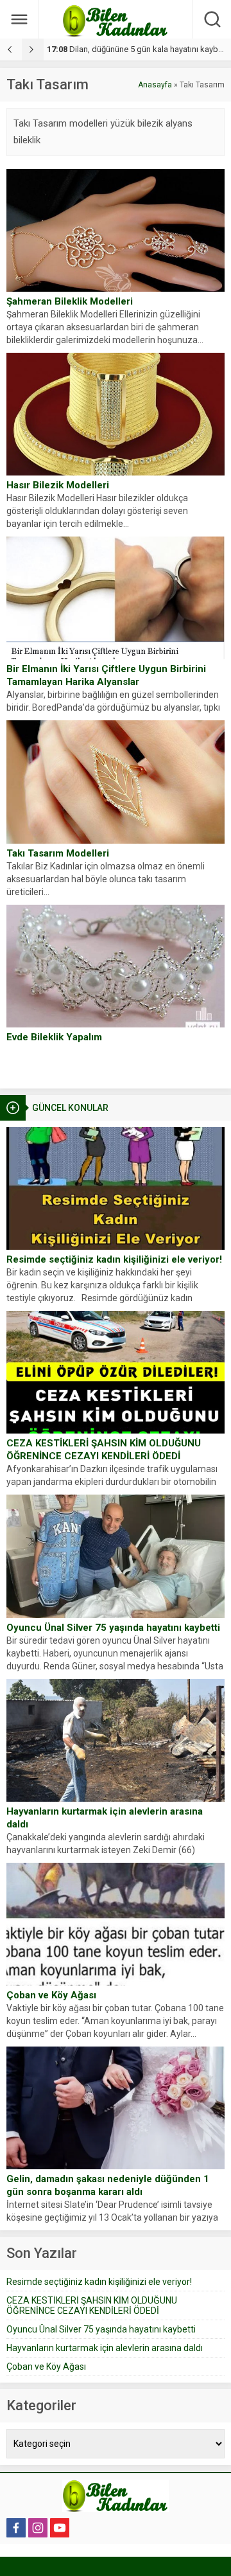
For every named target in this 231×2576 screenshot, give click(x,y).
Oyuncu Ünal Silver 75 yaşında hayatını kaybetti (113, 1628)
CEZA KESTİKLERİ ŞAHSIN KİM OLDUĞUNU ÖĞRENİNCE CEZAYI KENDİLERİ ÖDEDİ (104, 1450)
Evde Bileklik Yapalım (54, 1037)
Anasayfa (155, 85)
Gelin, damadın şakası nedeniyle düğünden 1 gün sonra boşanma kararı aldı (108, 2185)
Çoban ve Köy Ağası (51, 1995)
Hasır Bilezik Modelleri (58, 485)
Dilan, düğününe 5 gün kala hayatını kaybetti (138, 49)
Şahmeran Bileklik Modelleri (70, 301)
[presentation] (11, 49)
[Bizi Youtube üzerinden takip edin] (60, 2528)
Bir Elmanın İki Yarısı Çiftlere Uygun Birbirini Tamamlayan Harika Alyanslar (106, 675)
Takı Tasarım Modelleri (58, 853)
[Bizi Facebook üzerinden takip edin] (16, 2528)
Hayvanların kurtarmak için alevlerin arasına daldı (105, 1818)
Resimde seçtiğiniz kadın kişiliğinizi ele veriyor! (114, 1259)
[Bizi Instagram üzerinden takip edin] (38, 2528)
